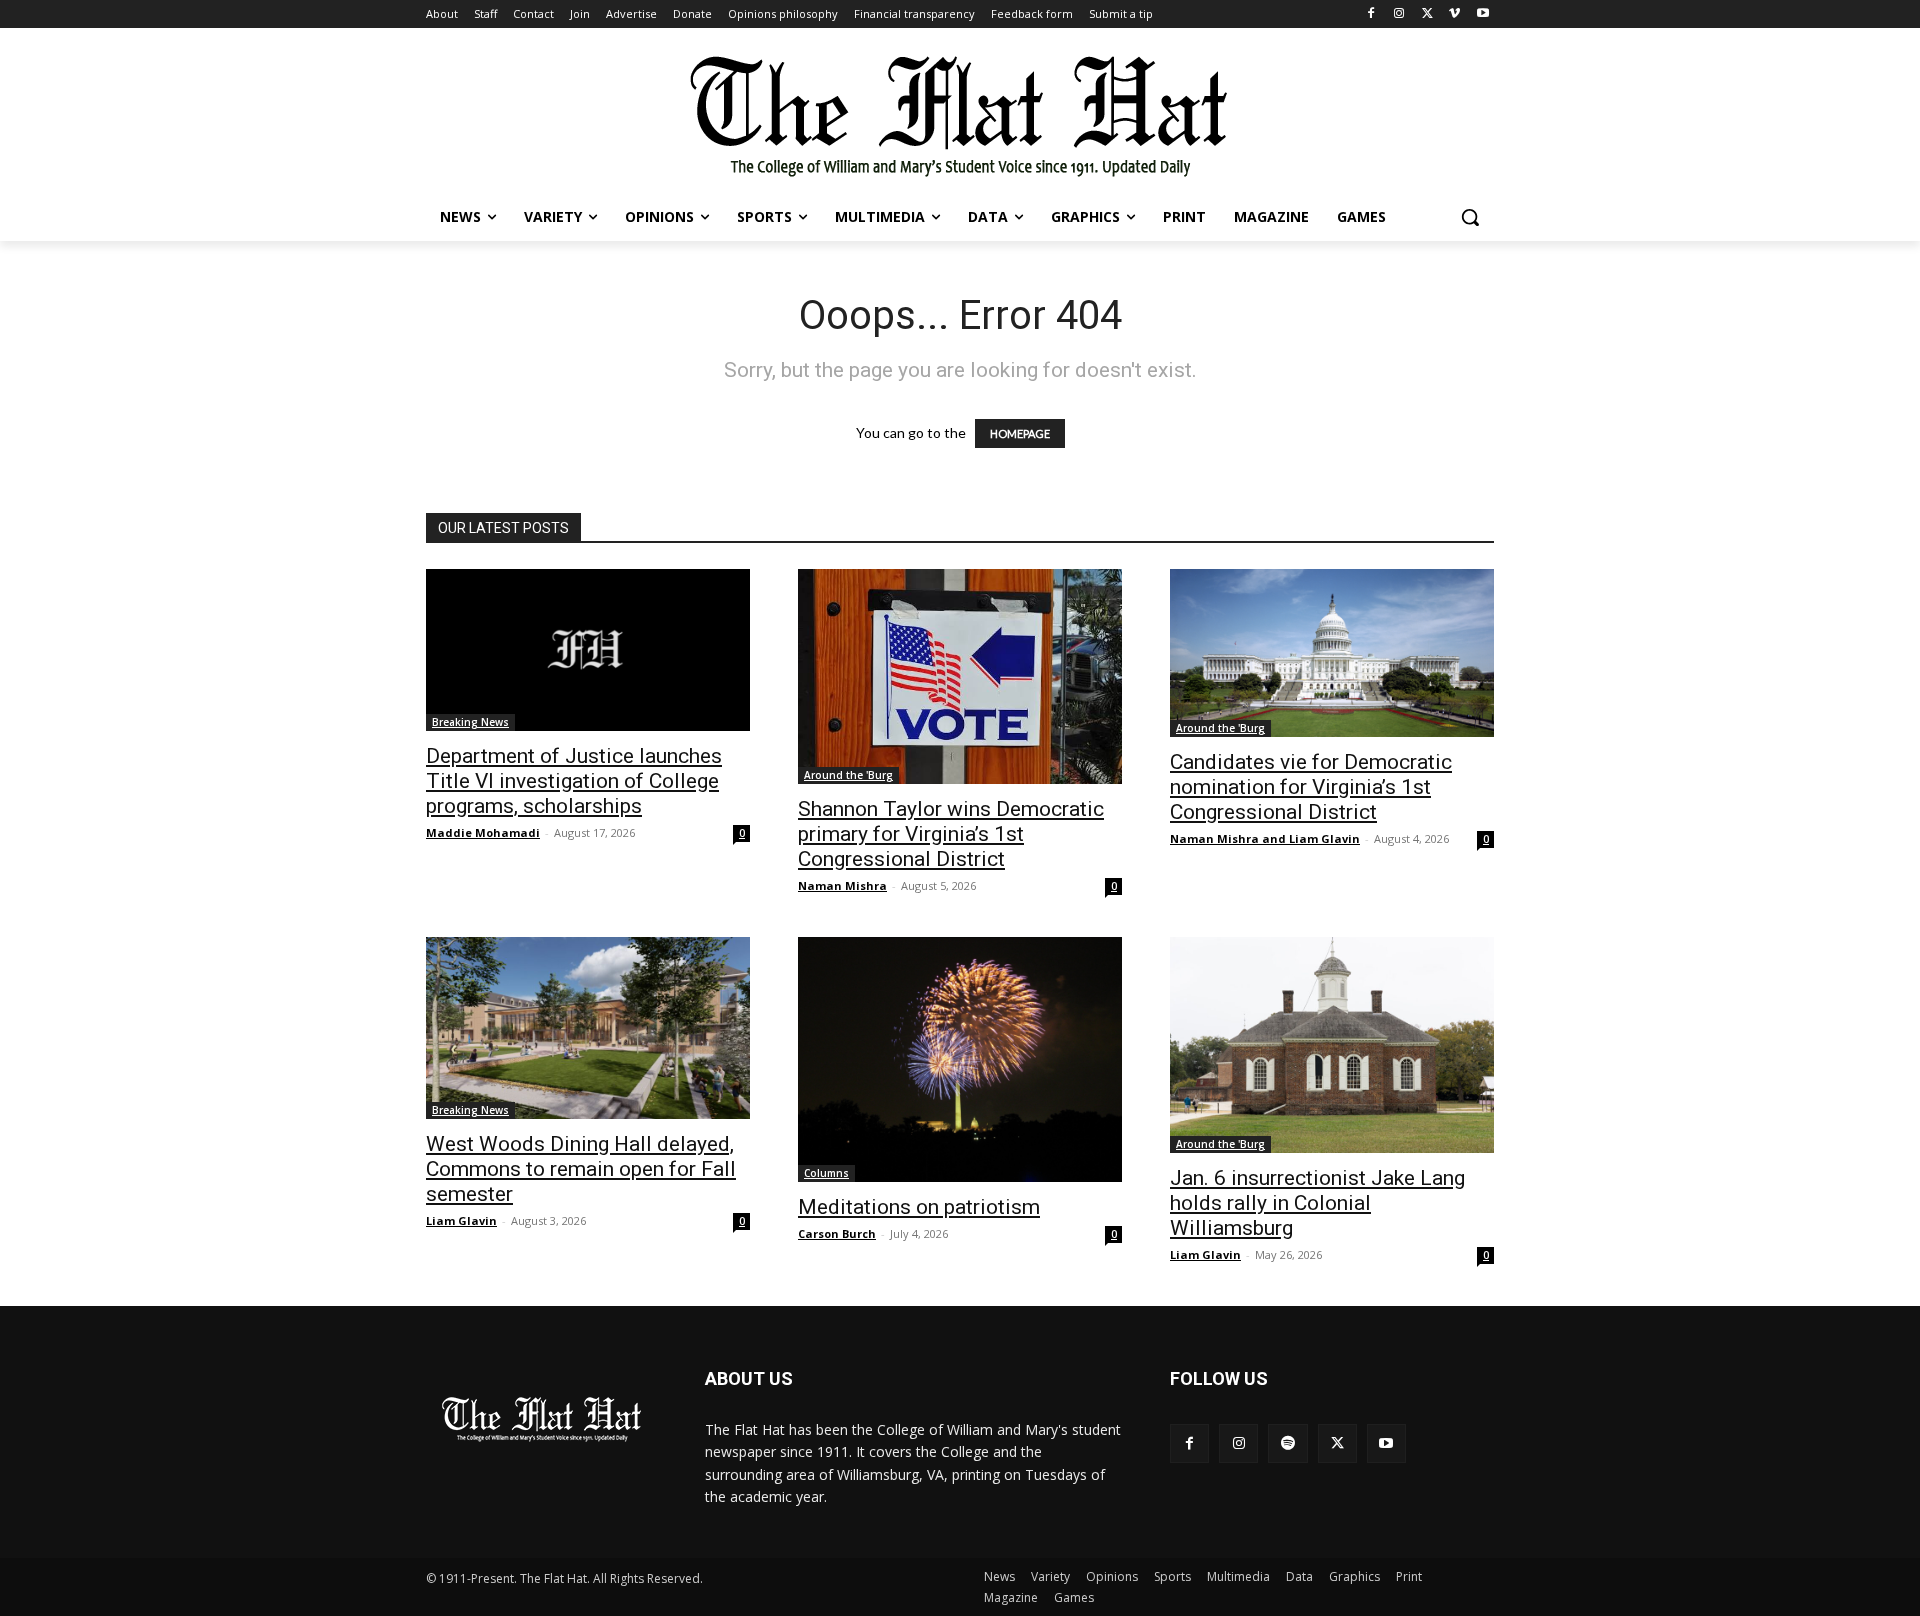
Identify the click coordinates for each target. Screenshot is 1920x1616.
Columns (826, 1173)
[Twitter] (1427, 14)
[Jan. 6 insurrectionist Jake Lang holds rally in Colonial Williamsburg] (1332, 1045)
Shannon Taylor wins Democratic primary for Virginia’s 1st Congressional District (951, 834)
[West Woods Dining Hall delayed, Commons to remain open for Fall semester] (588, 1028)
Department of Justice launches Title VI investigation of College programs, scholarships (574, 781)
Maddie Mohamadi (483, 832)
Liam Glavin (461, 1220)
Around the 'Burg (848, 775)
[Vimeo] (1454, 14)
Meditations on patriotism (919, 1207)
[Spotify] (1287, 1443)
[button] (1470, 217)
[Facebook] (1371, 14)
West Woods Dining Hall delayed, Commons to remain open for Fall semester (581, 1169)
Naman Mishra (842, 885)
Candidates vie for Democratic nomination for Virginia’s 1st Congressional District (1311, 787)
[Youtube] (1482, 14)
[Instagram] (1399, 14)
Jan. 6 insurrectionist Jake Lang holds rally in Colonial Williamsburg (1317, 1203)
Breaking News (470, 722)
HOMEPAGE (1020, 433)
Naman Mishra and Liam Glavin (1265, 838)
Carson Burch (837, 1233)
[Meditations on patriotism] (960, 1059)
